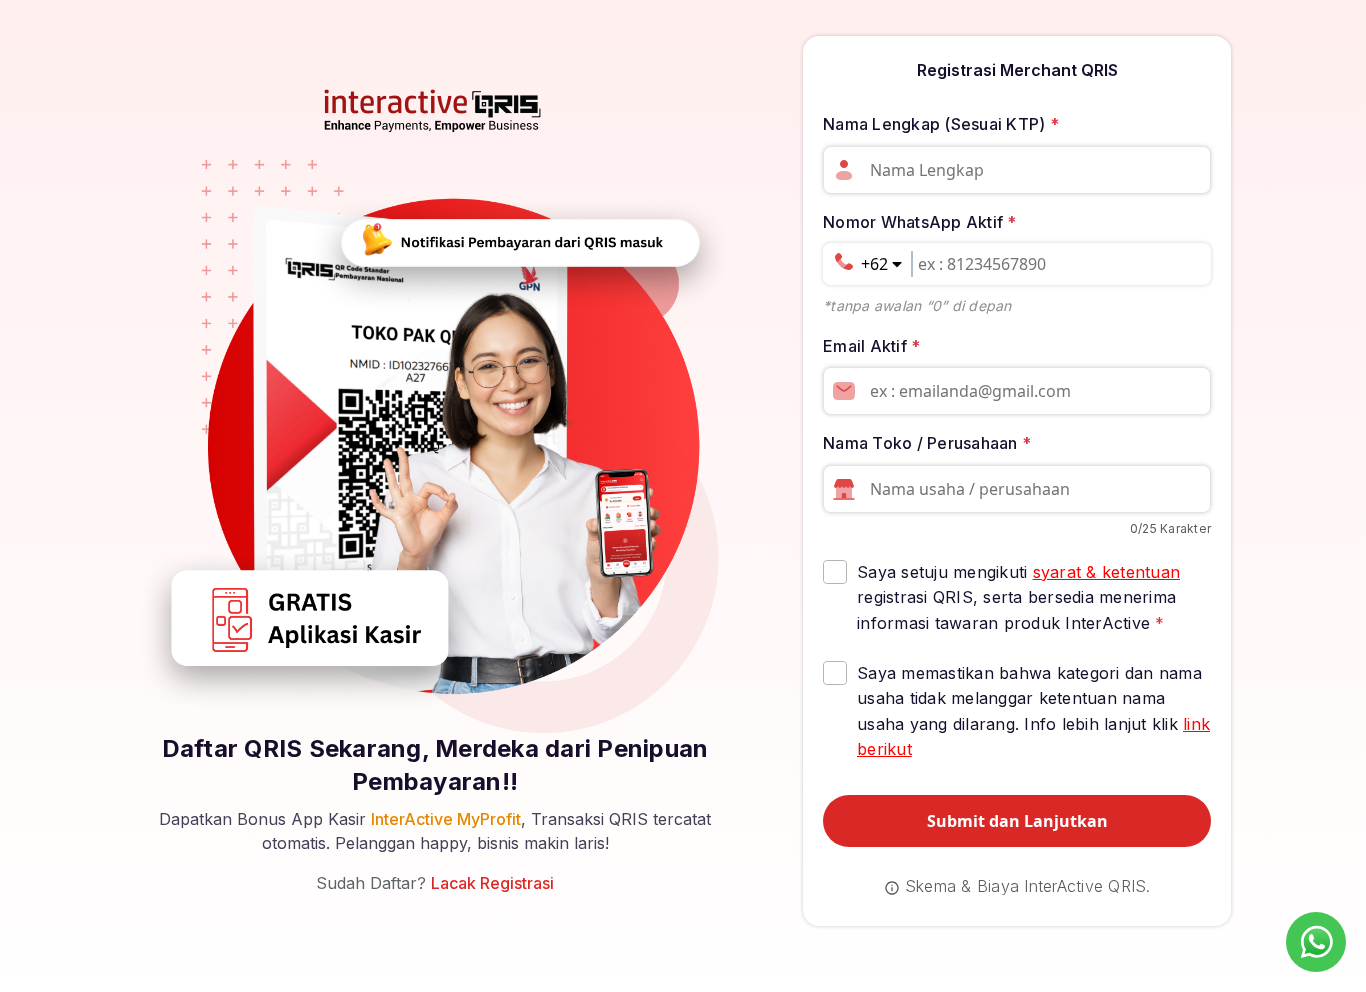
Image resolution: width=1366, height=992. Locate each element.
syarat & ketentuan (1107, 572)
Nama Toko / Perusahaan (927, 443)
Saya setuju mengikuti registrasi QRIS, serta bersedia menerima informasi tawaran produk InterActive (1018, 597)
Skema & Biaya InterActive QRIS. (1025, 886)
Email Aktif (871, 346)
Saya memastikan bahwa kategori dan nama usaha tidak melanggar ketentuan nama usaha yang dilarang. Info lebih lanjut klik (1033, 711)
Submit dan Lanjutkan (1017, 821)
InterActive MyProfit (446, 819)
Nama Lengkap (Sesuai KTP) (941, 124)
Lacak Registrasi (492, 883)
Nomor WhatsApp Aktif (920, 222)
